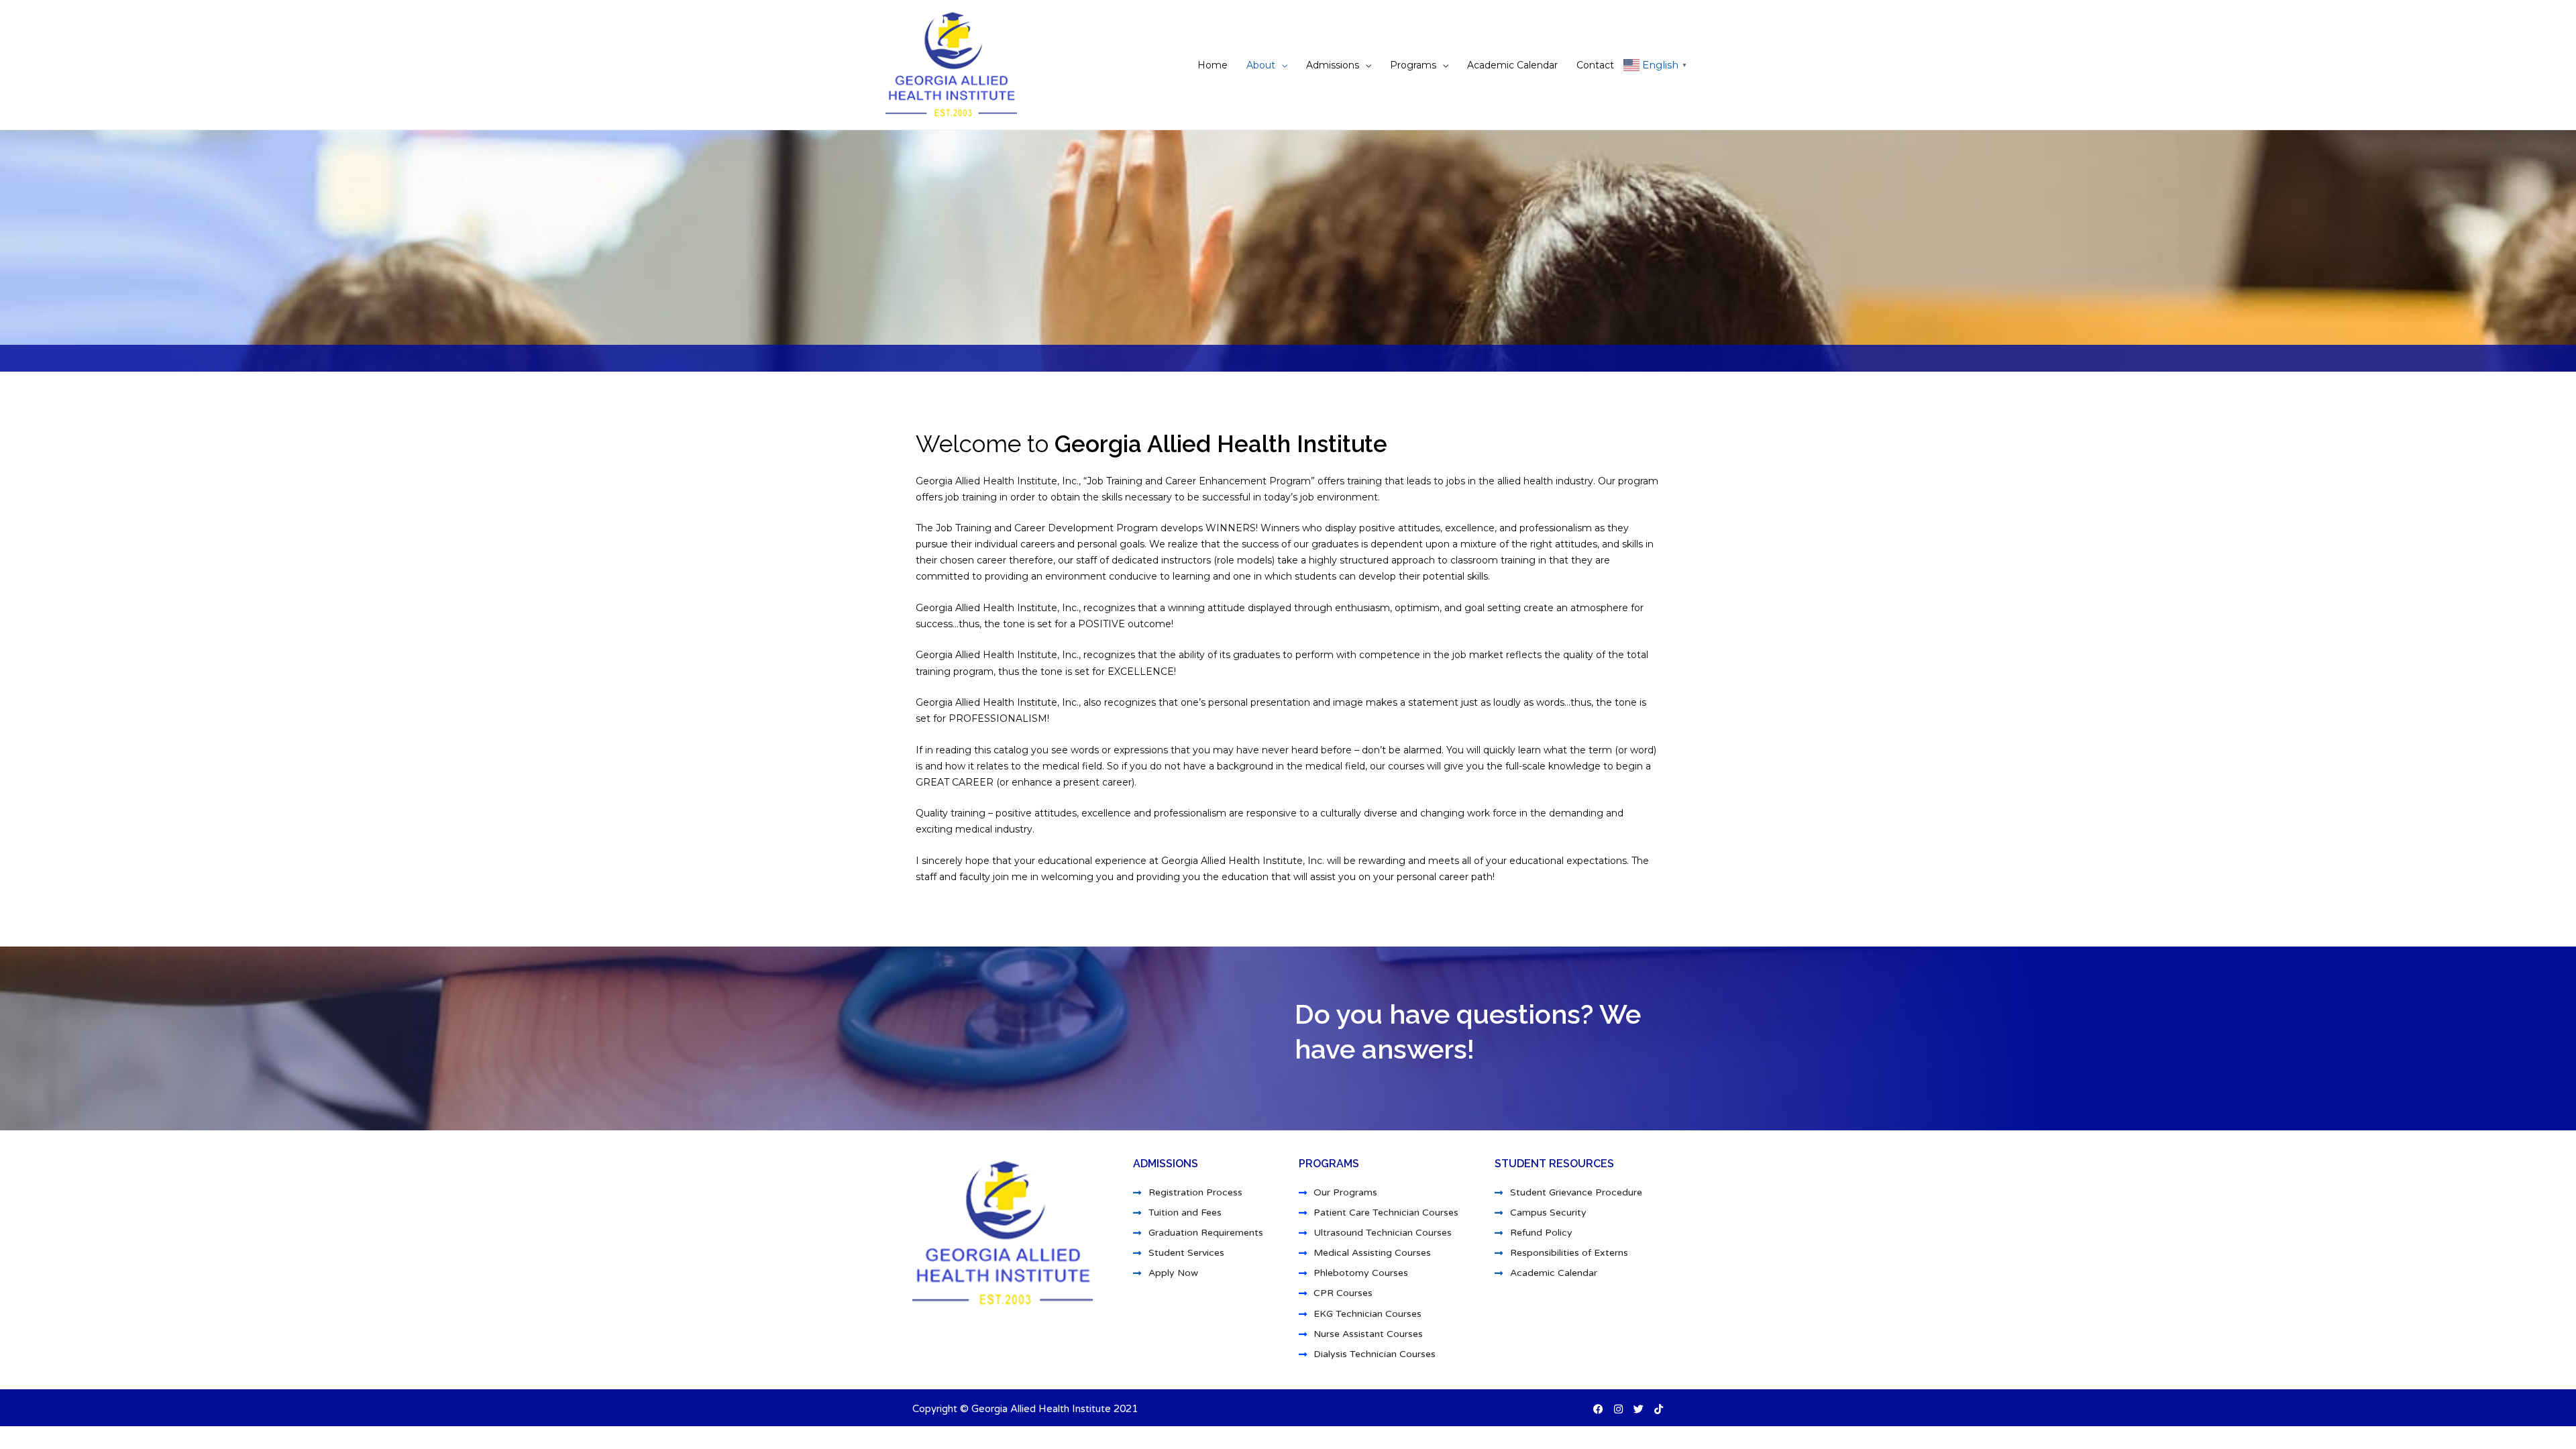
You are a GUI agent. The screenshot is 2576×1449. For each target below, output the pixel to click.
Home (1213, 65)
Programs (1413, 65)
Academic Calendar (1512, 65)
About (1261, 65)
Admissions (1333, 65)
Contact (1595, 65)
